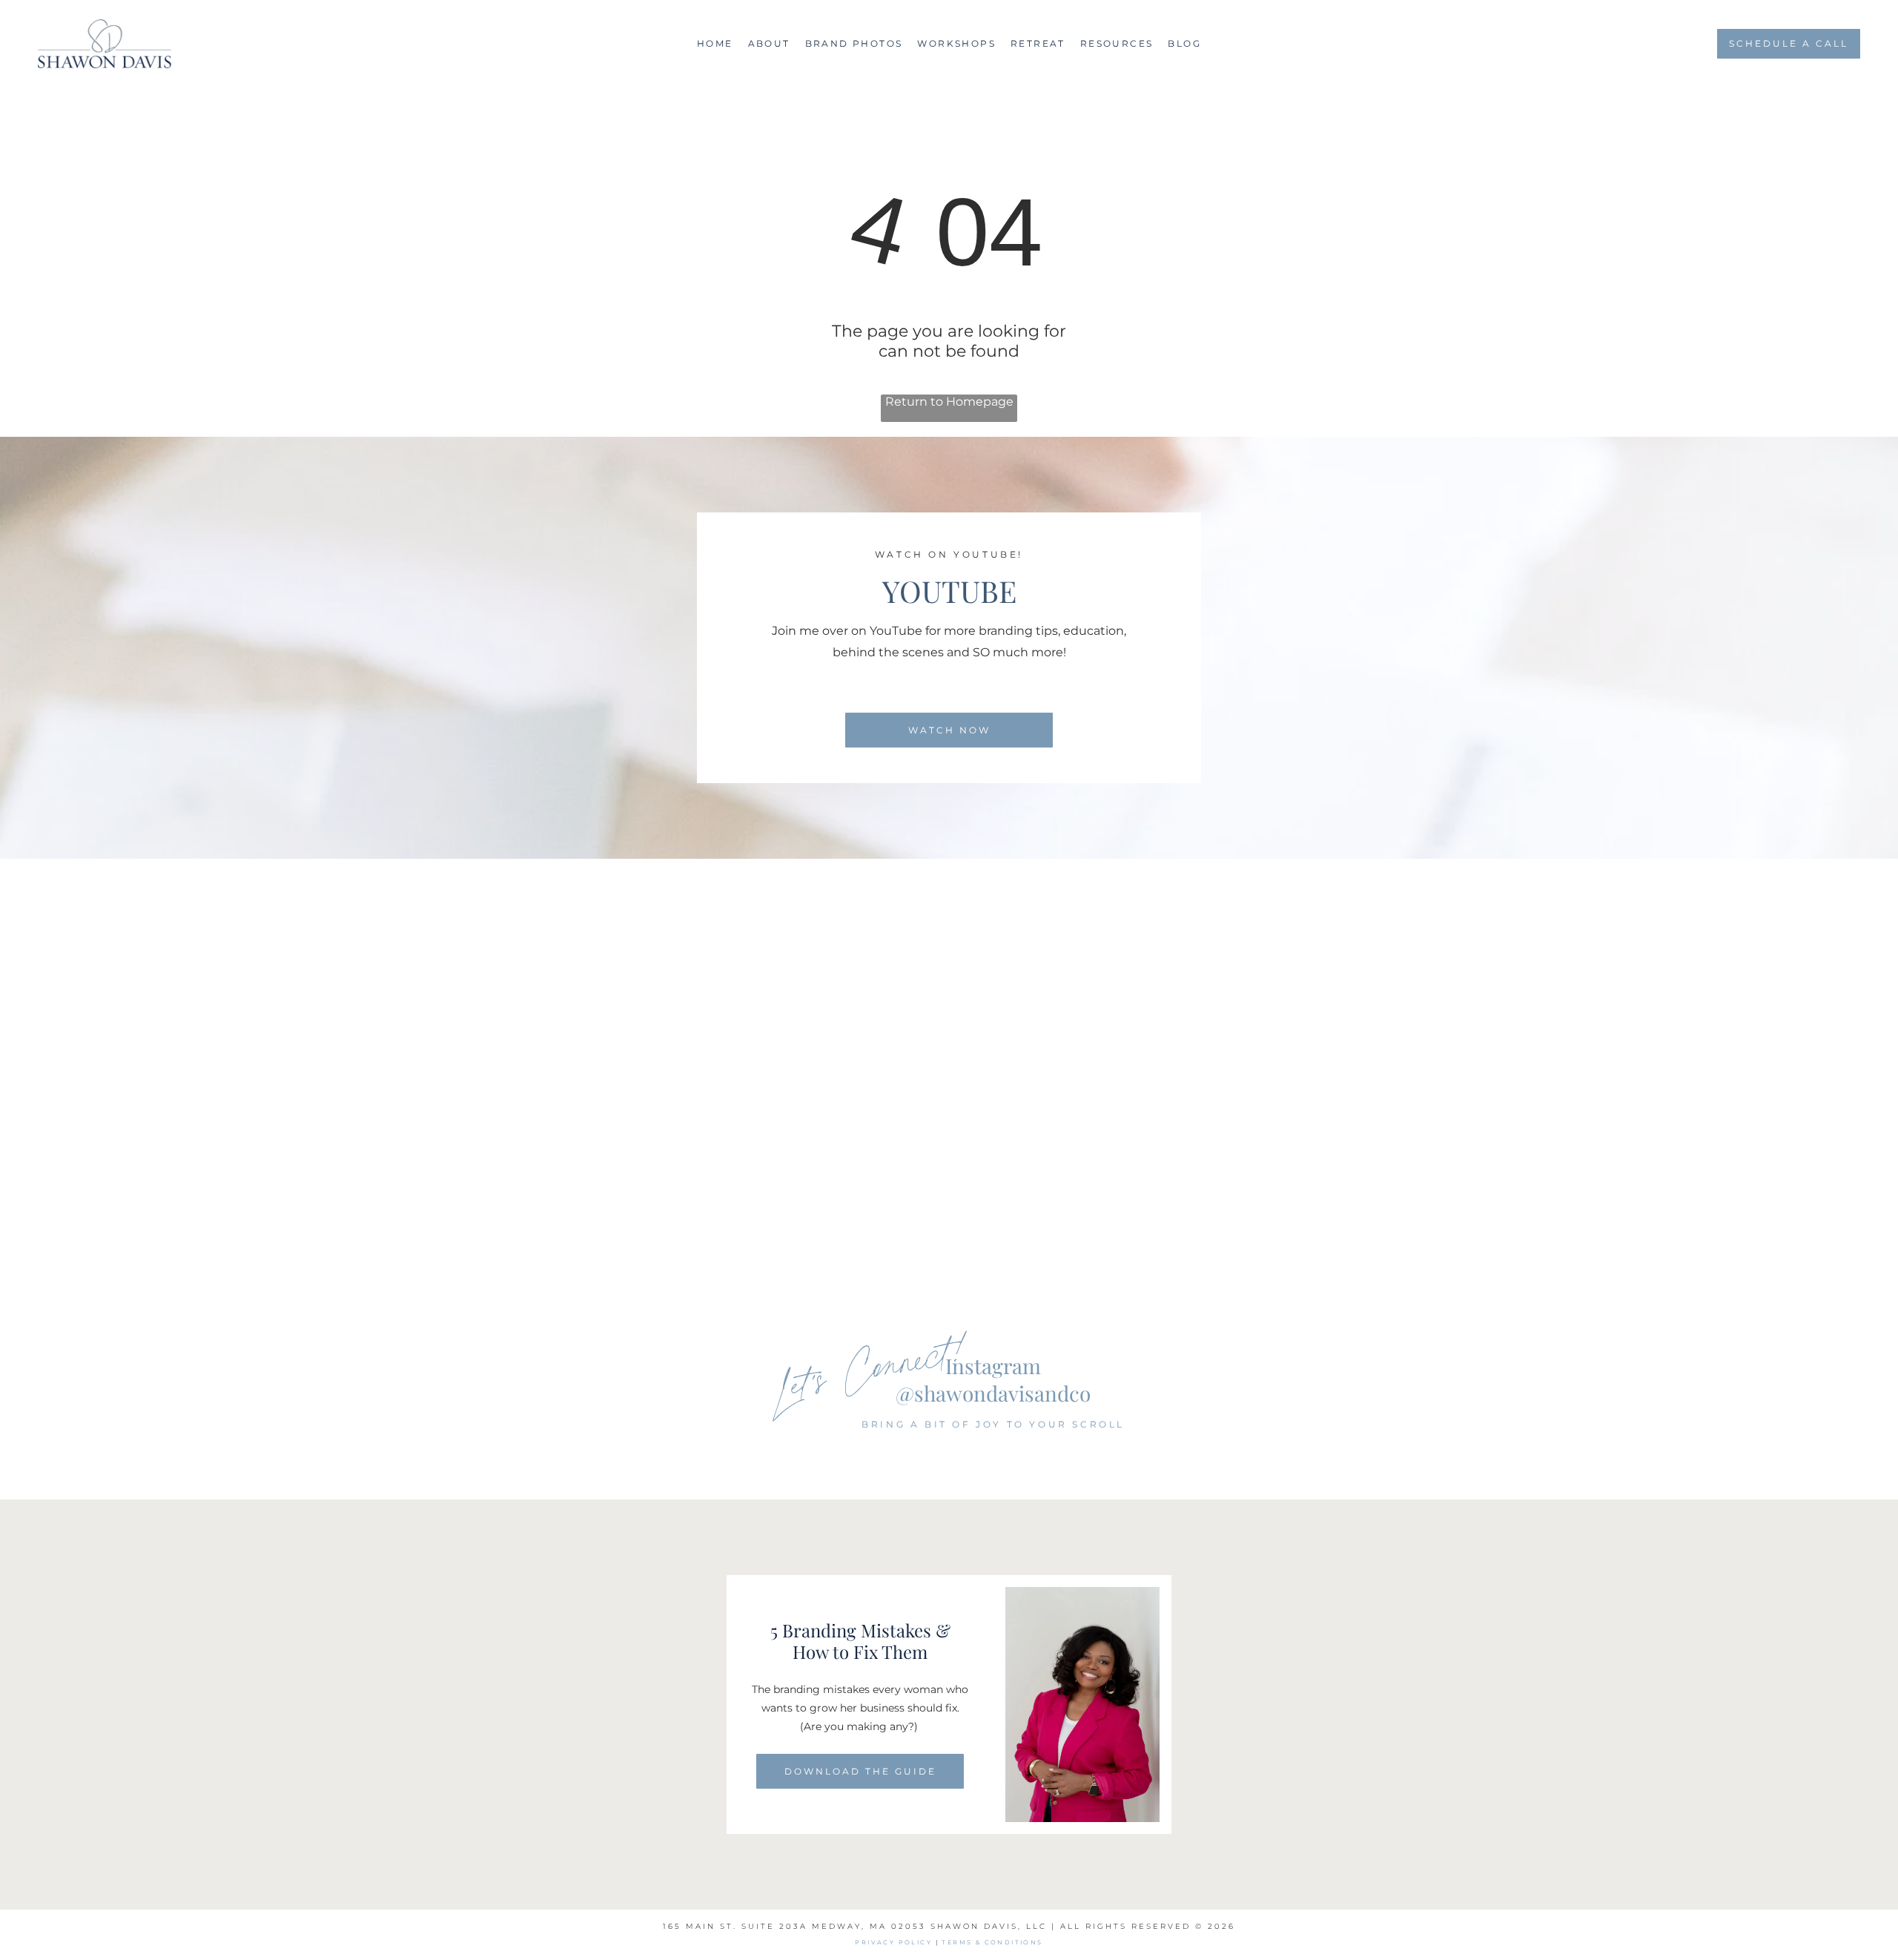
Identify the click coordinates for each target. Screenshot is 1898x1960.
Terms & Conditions (992, 1942)
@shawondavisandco (993, 1393)
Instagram (993, 1366)
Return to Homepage (949, 402)
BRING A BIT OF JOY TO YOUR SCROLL (993, 1424)
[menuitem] (715, 43)
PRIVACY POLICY (893, 1942)
